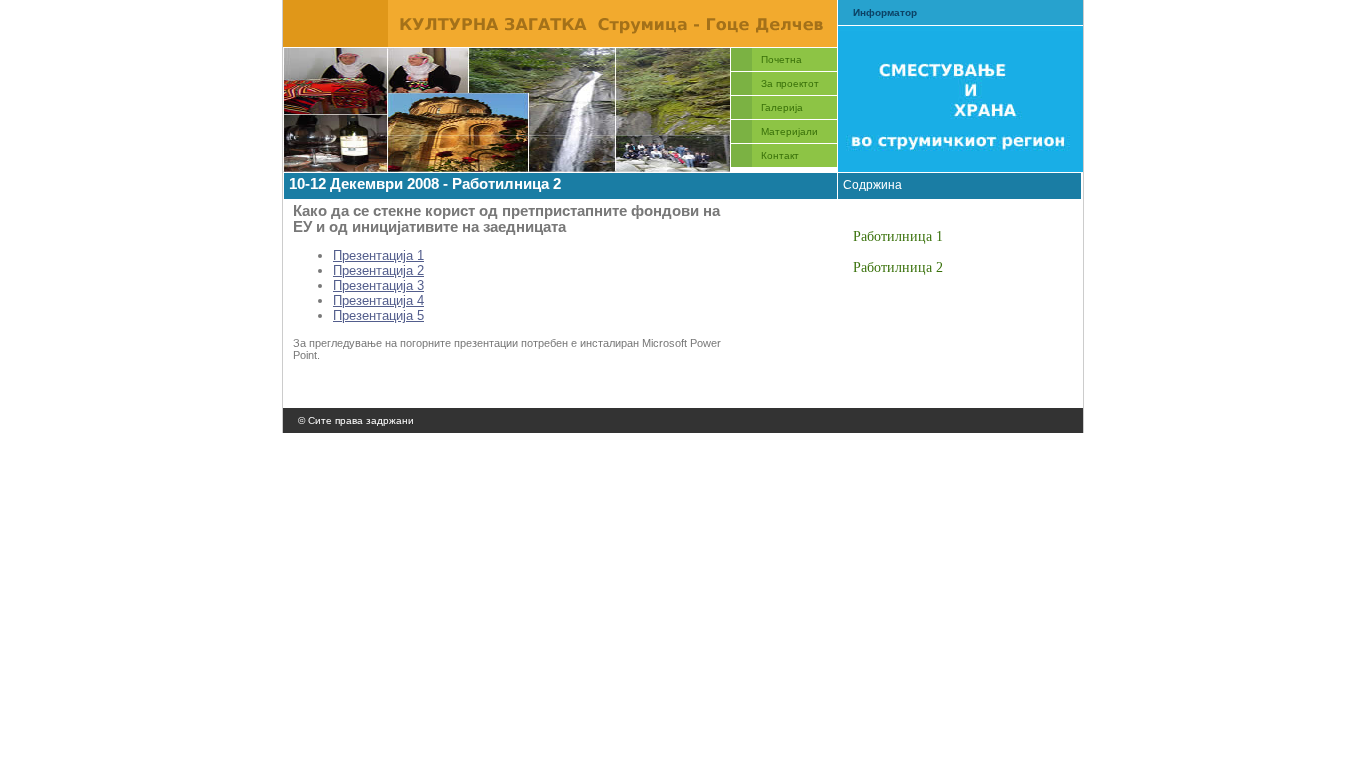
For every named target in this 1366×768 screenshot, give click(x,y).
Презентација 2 (378, 270)
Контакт (780, 155)
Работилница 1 (898, 236)
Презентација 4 (378, 300)
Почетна (781, 59)
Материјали (789, 131)
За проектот (790, 83)
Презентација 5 (378, 315)
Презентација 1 (378, 255)
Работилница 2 (898, 267)
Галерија (782, 107)
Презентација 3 (378, 285)
